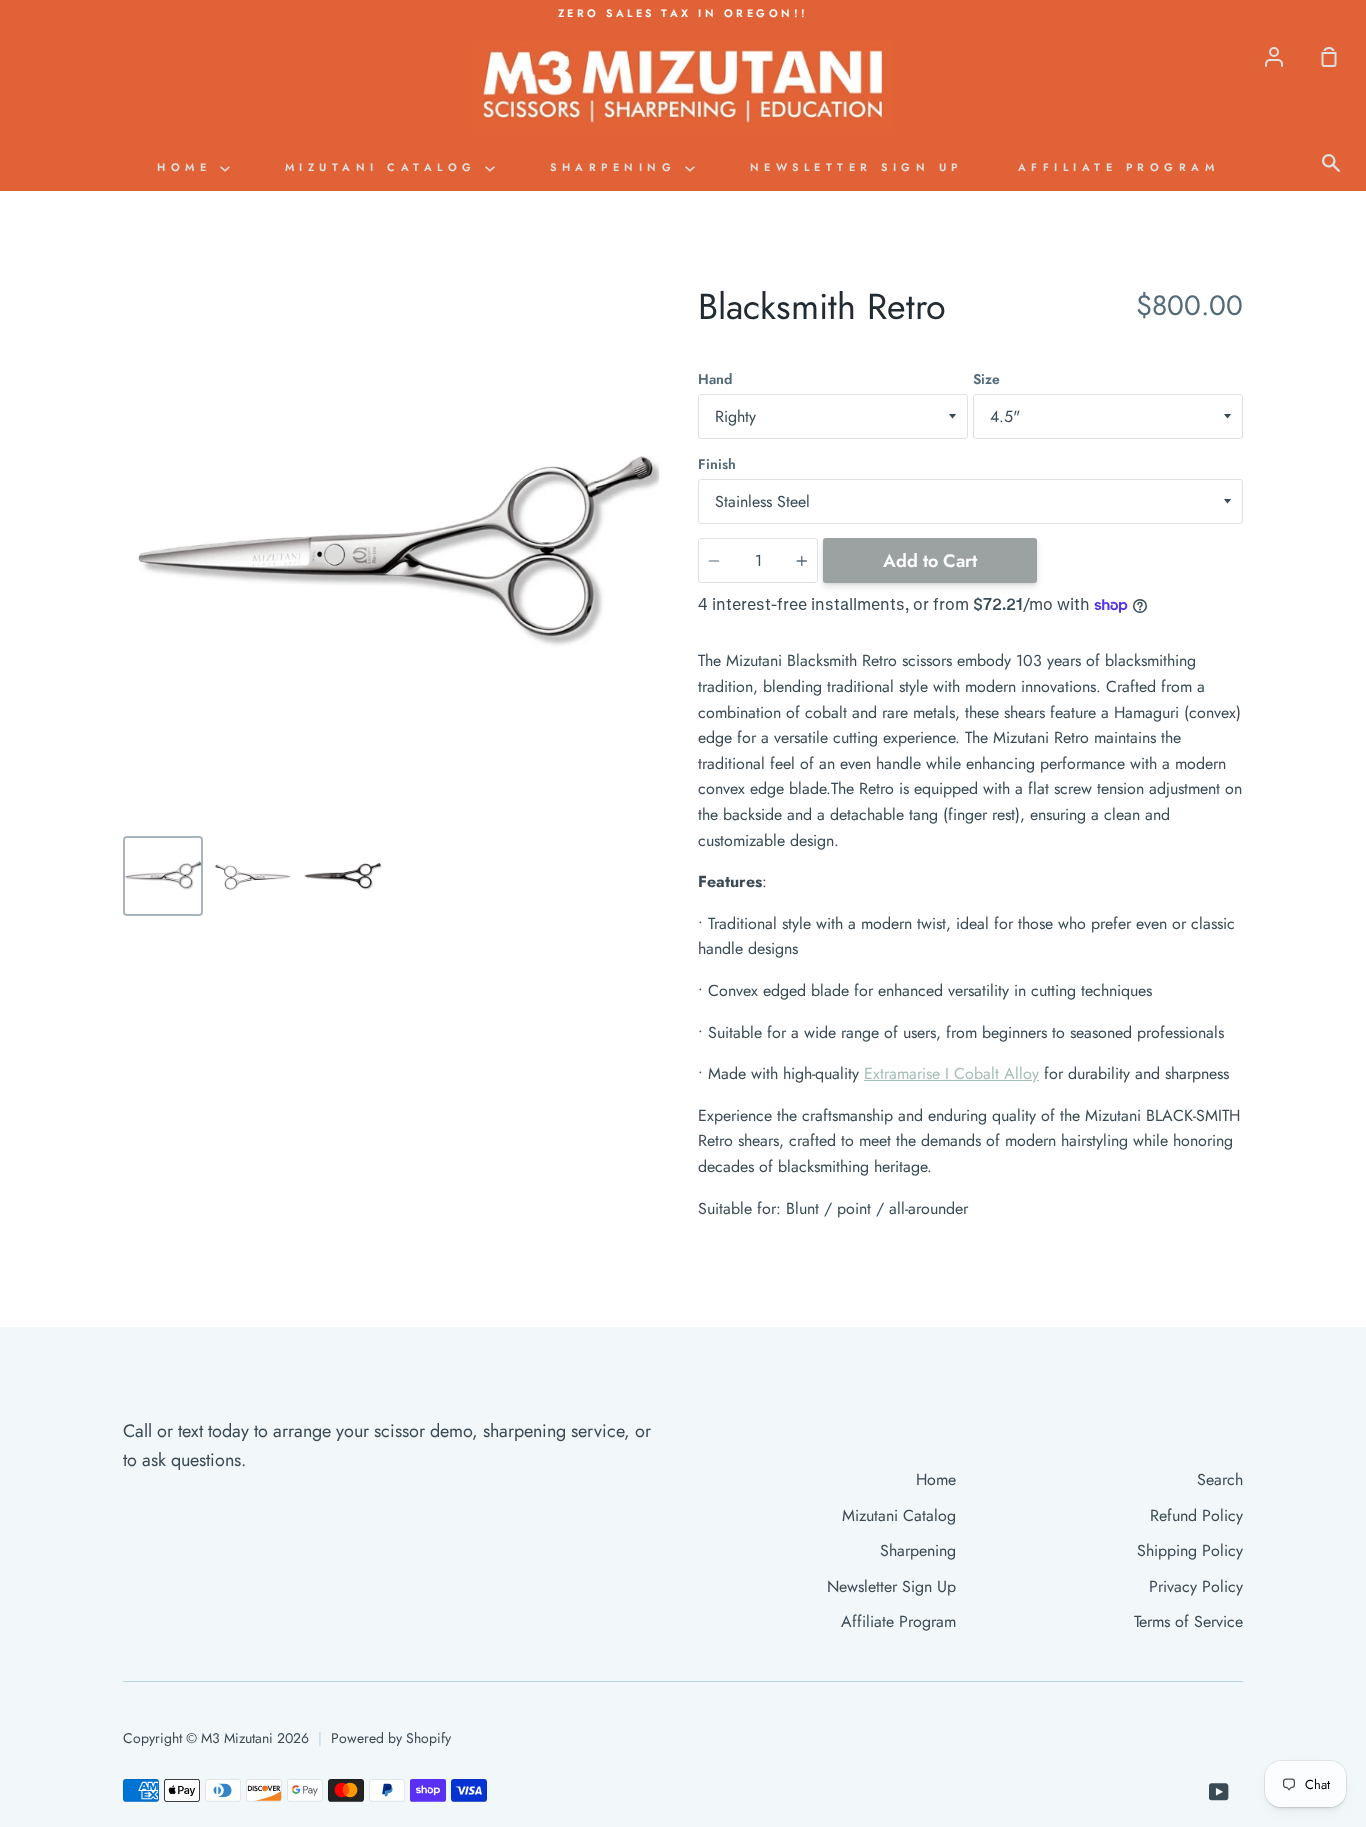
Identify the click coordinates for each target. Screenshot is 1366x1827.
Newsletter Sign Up (856, 167)
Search (1220, 1479)
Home (188, 167)
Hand (715, 379)
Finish (717, 464)
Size (986, 379)
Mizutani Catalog (385, 167)
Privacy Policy (1196, 1586)
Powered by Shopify (391, 1738)
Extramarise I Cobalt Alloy (951, 1073)
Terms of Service (1188, 1621)
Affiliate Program (1119, 167)
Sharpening (617, 167)
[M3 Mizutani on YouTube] (1219, 1792)
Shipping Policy (1190, 1550)
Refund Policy (1196, 1515)
